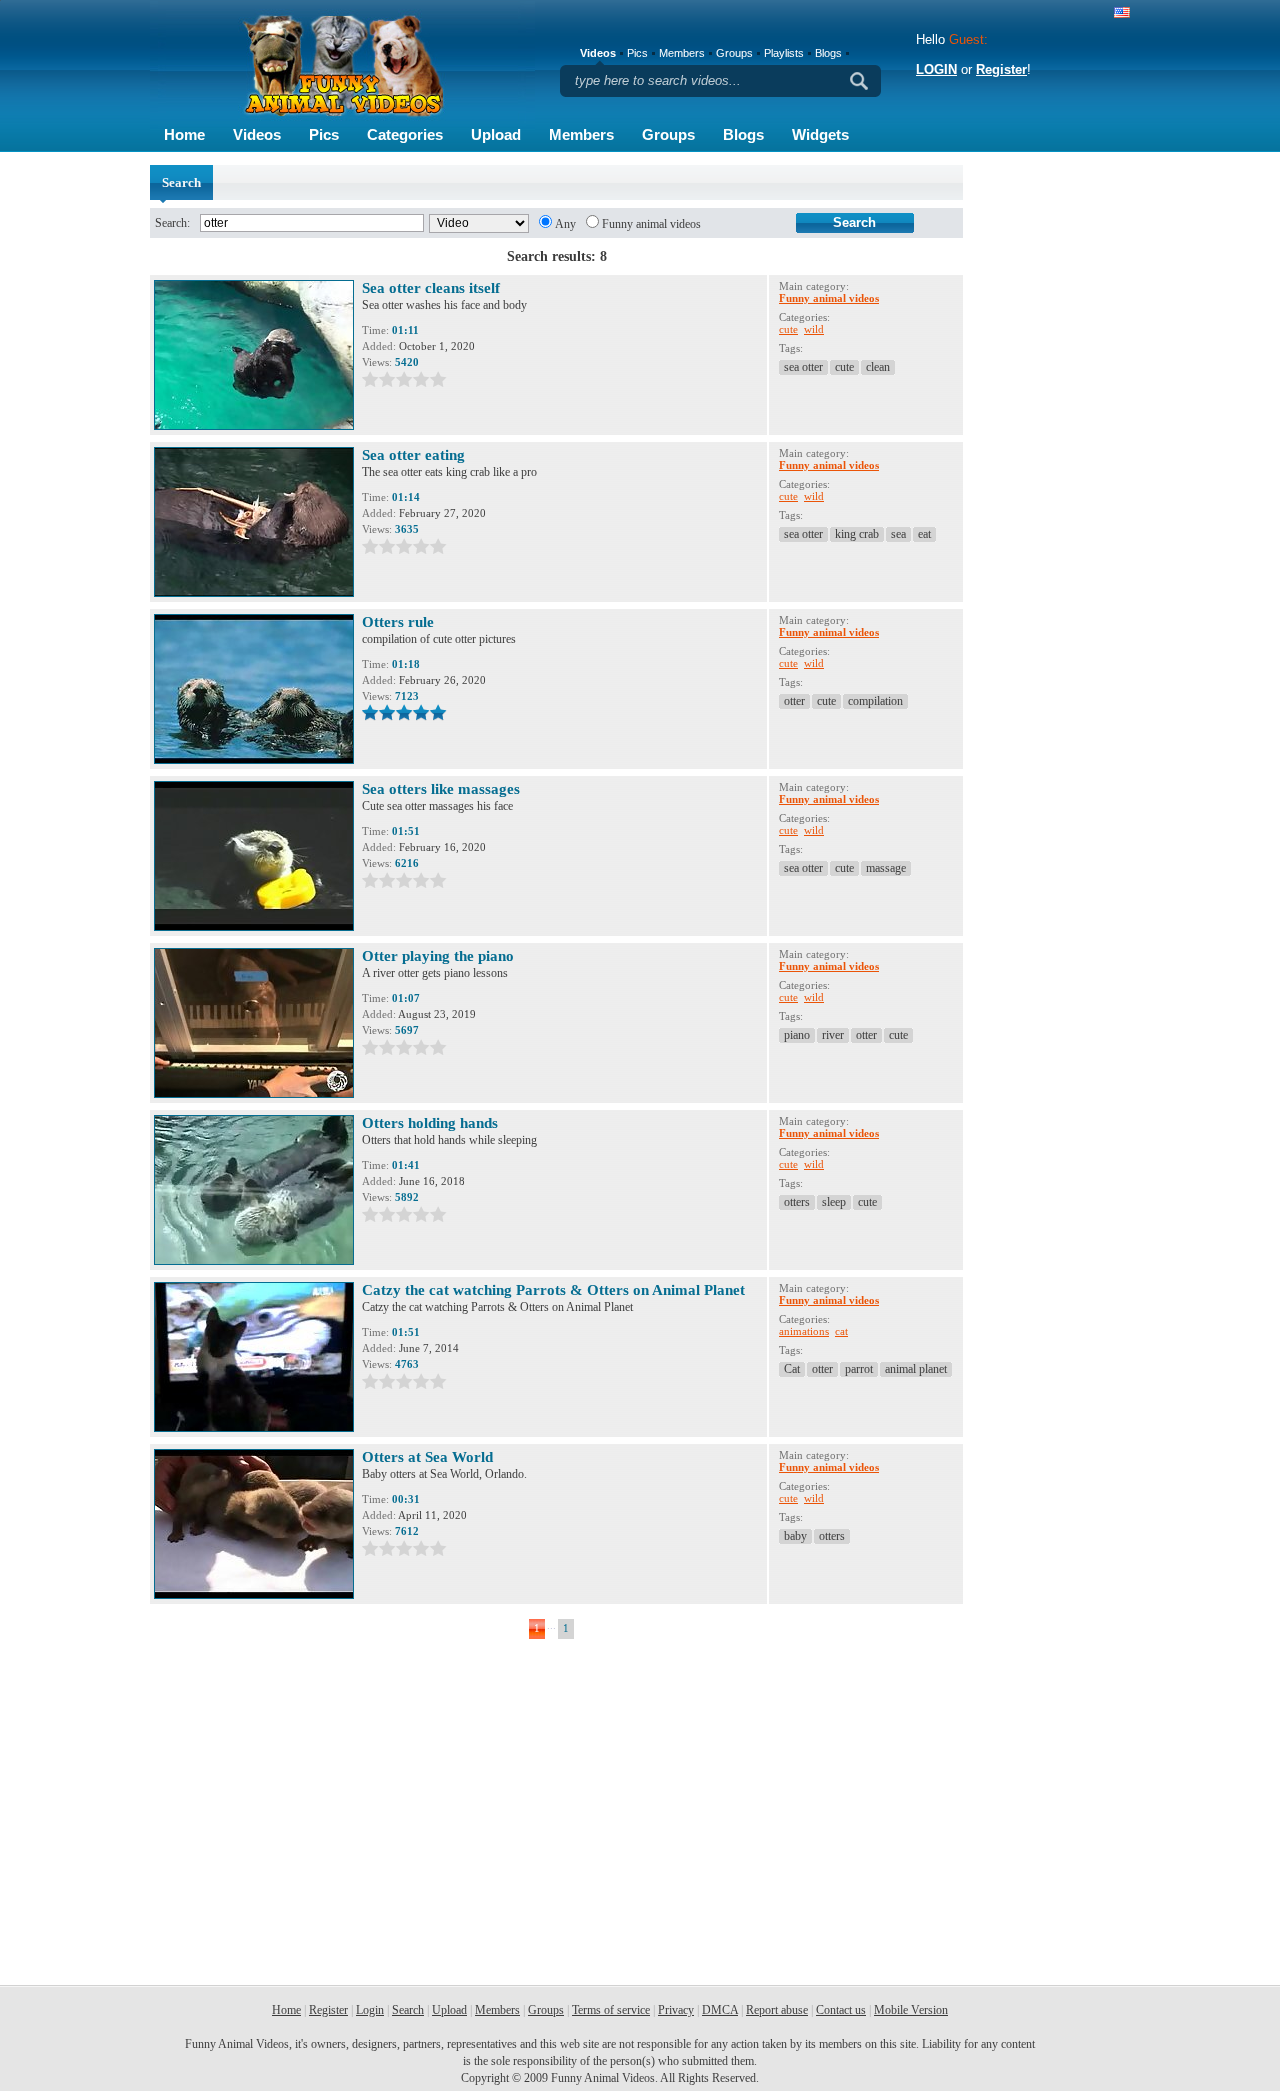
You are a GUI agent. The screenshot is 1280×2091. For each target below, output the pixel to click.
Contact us (841, 2010)
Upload (496, 134)
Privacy (676, 2010)
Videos (257, 134)
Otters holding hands (430, 1123)
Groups (668, 134)
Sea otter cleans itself (431, 288)
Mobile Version (911, 2010)
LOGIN (936, 69)
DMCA (720, 2010)
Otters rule (398, 622)
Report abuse (777, 2010)
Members (581, 134)
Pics (324, 134)
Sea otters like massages (441, 789)
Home (184, 134)
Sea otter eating (413, 455)
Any (565, 224)
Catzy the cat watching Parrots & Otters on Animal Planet (553, 1290)
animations (804, 1331)
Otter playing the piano (438, 956)
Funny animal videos (651, 224)
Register (1001, 69)
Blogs (743, 134)
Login (370, 2010)
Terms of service (611, 2010)
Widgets (820, 134)
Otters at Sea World (427, 1457)
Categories (405, 134)
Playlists (784, 53)
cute (788, 329)
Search (408, 2010)
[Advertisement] (1050, 465)
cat (841, 1331)
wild (814, 329)
